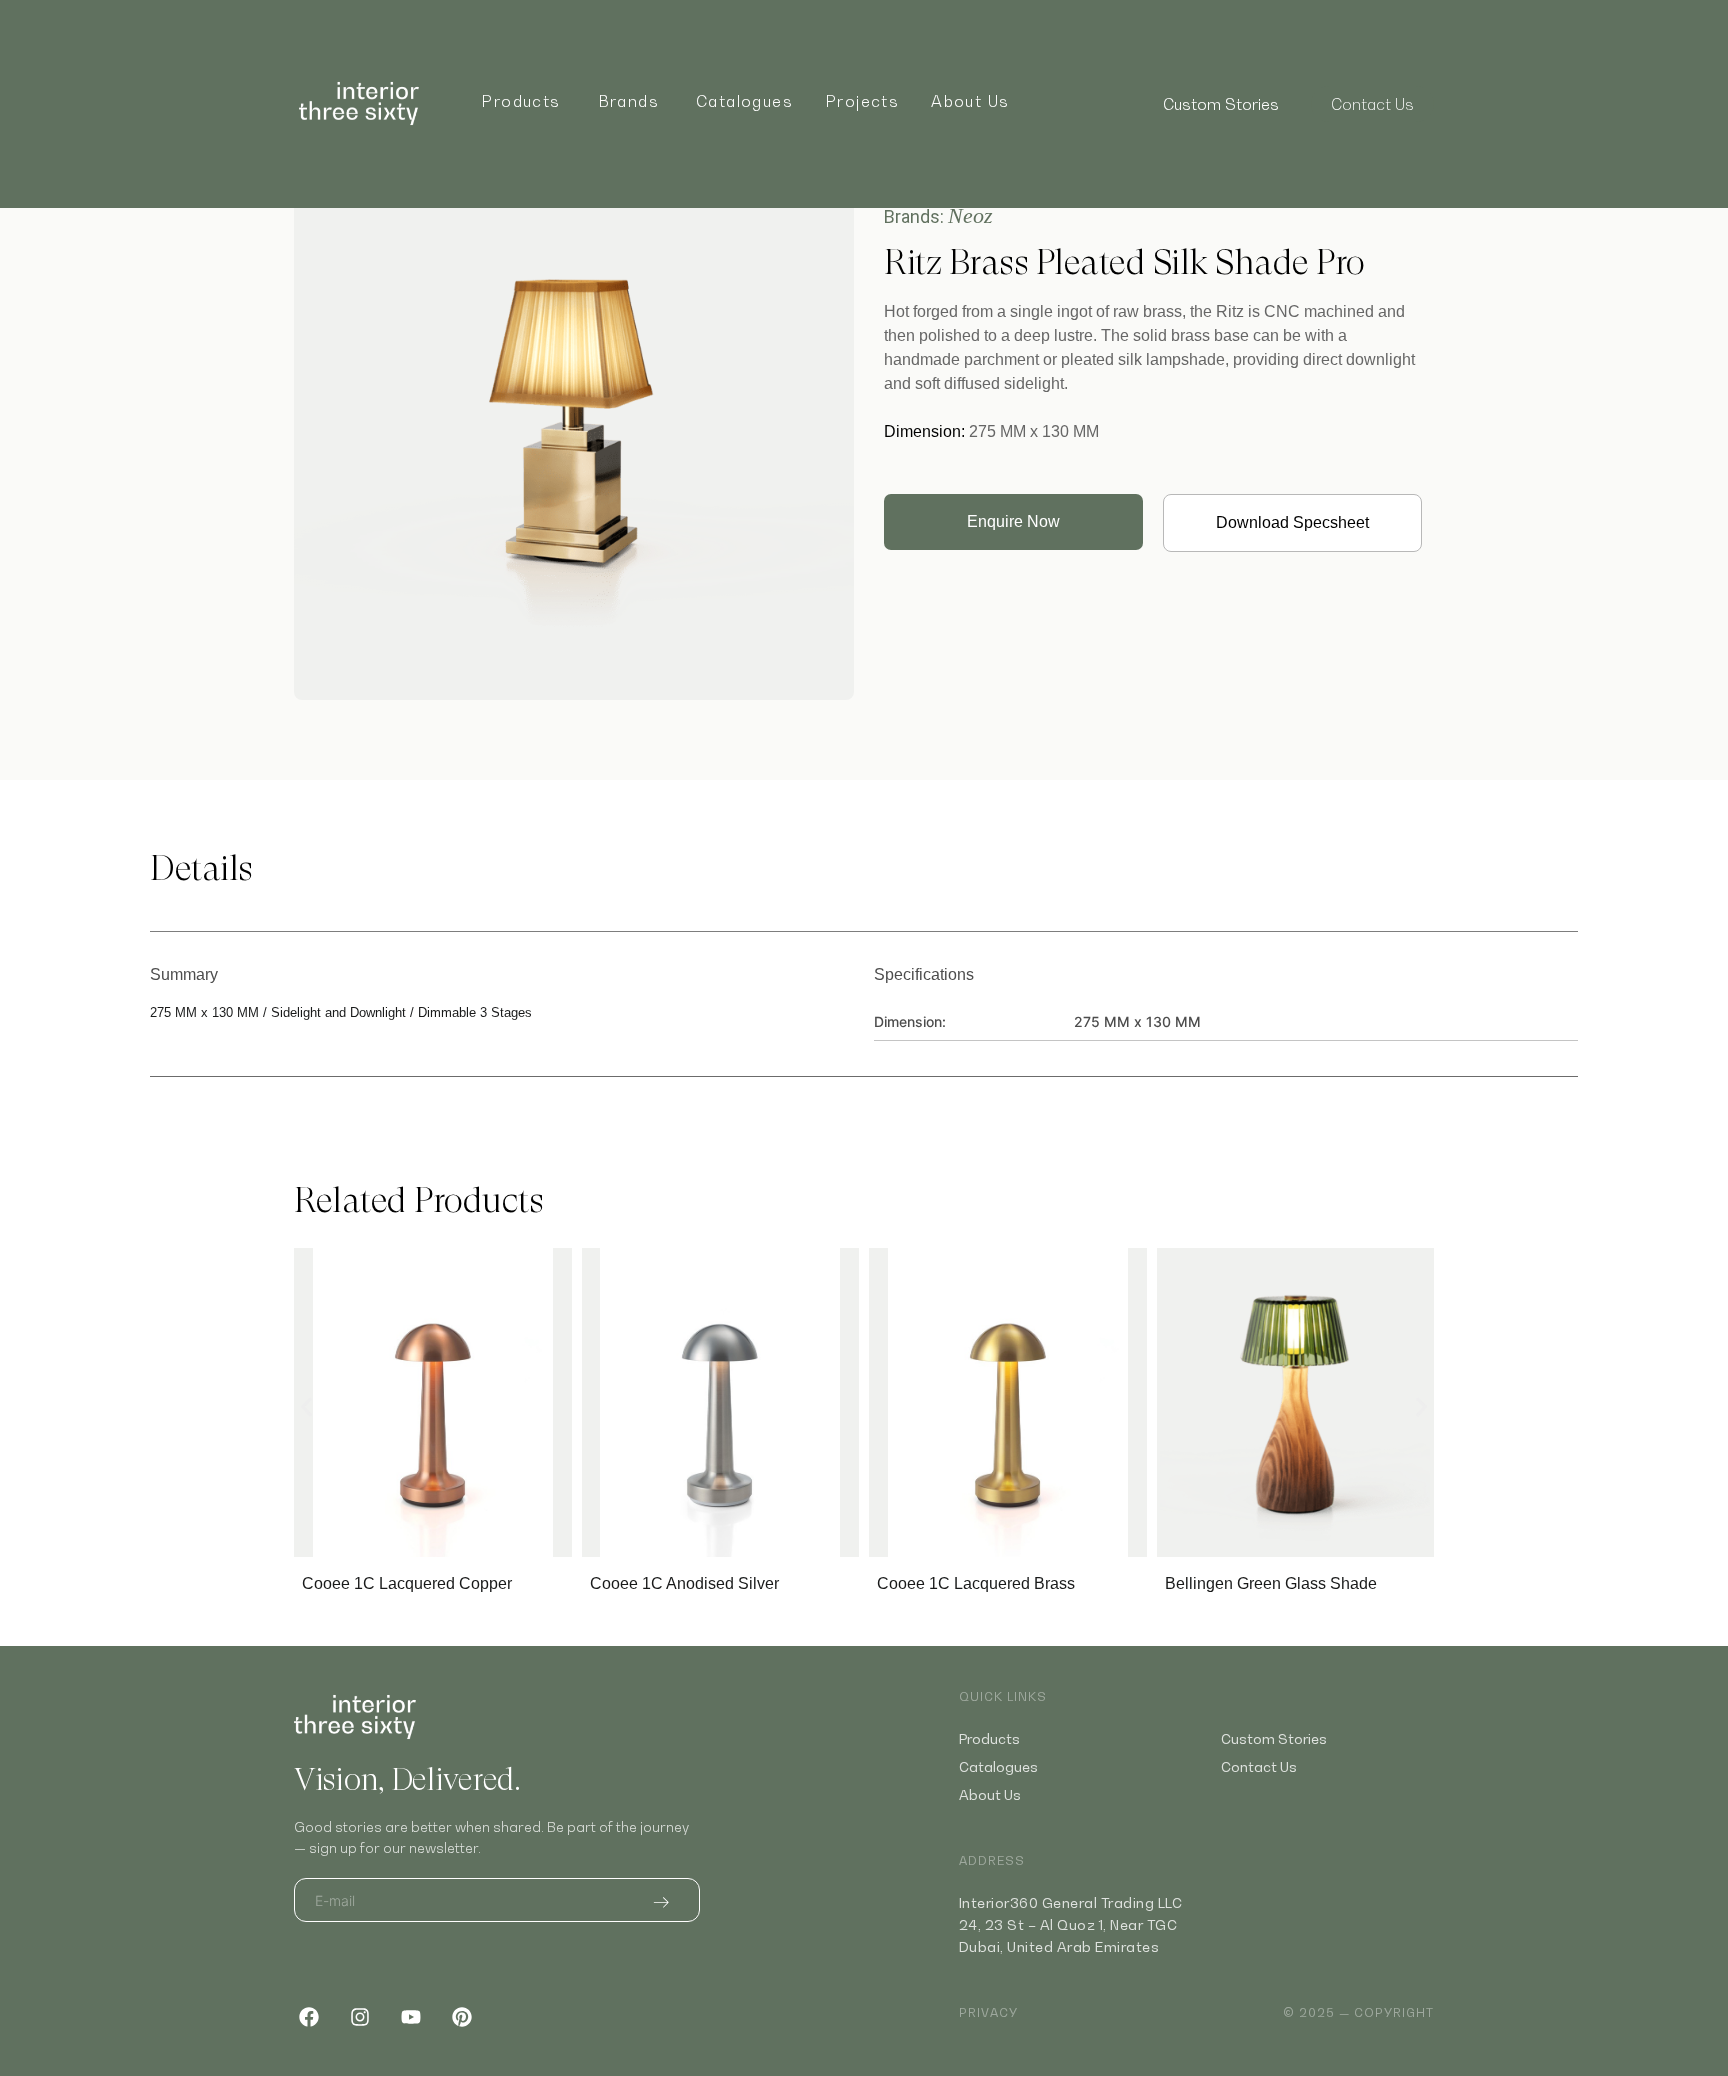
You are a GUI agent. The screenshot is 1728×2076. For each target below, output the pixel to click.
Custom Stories (1221, 104)
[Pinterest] (462, 2017)
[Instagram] (360, 2017)
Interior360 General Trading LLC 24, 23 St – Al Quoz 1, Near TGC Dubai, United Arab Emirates (1071, 1924)
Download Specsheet (1292, 522)
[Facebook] (309, 2017)
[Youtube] (411, 2017)
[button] (306, 1407)
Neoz (970, 215)
